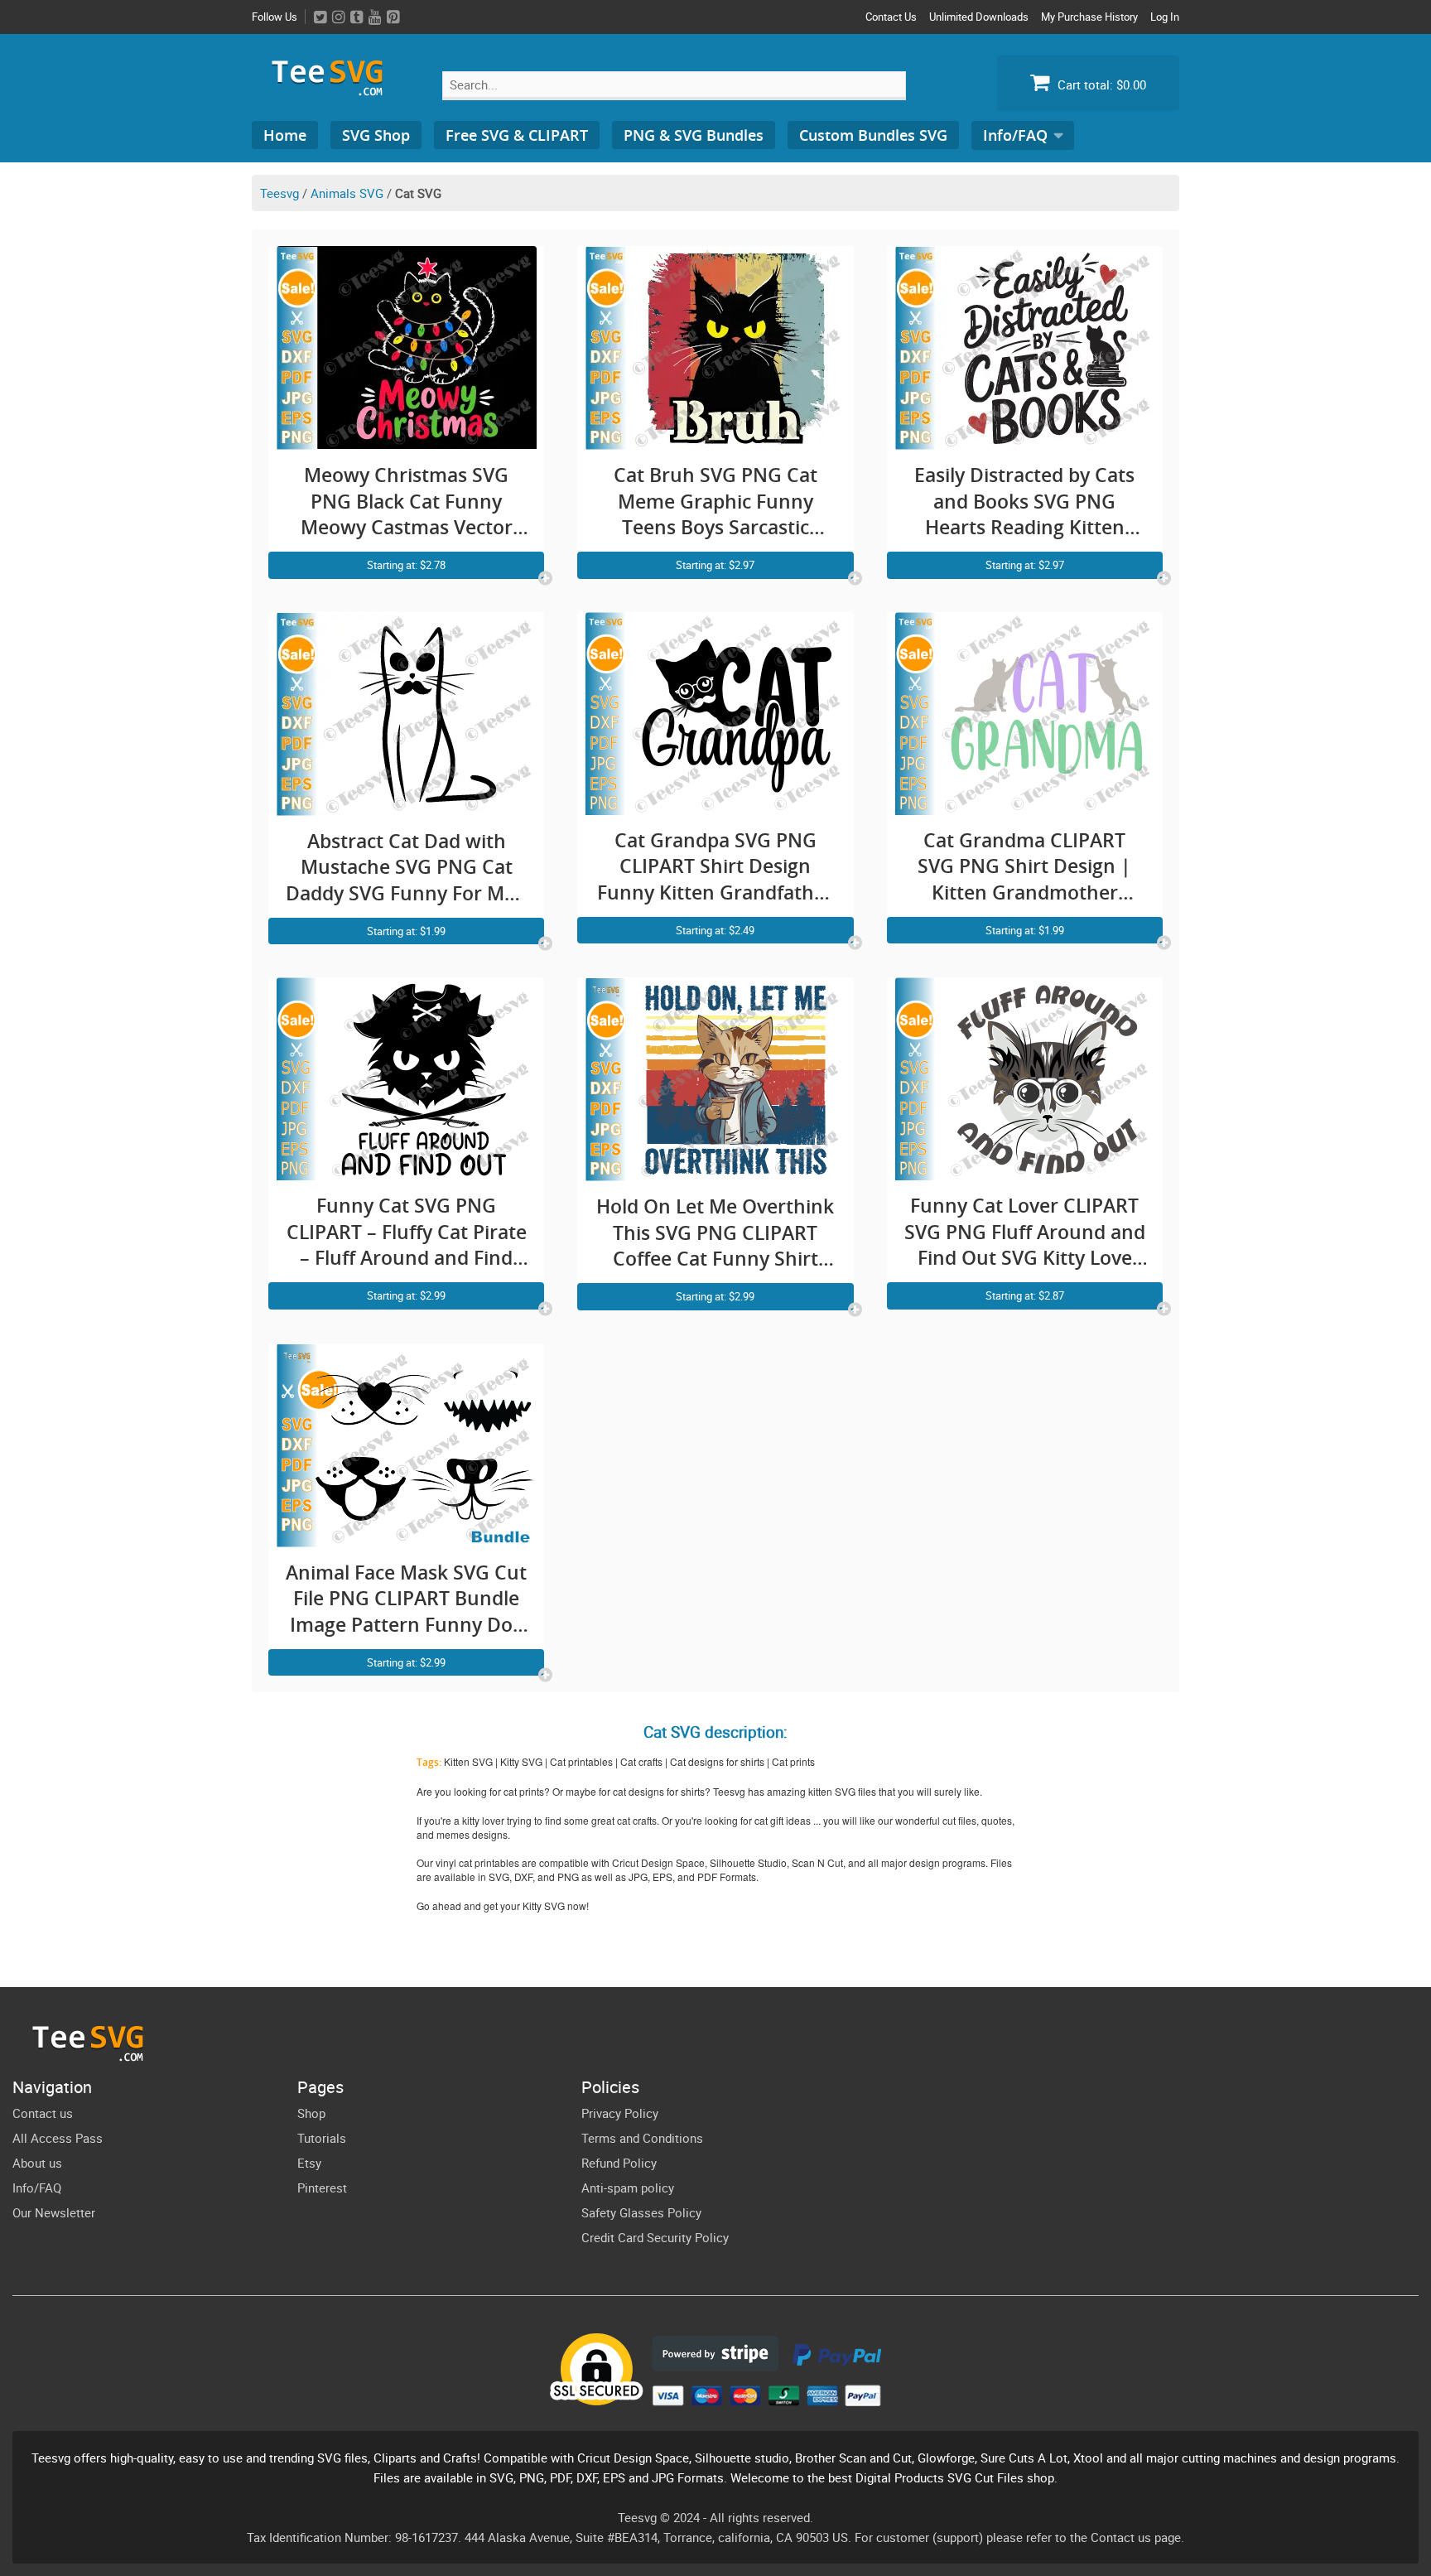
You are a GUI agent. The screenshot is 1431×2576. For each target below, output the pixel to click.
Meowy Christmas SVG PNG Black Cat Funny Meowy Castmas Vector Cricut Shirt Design (407, 502)
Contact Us (891, 17)
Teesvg (279, 193)
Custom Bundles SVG (873, 135)
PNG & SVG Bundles (694, 135)
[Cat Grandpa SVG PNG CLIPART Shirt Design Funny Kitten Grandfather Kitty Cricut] (715, 805)
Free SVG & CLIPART (517, 135)
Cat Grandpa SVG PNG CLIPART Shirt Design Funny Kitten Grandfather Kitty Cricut (715, 867)
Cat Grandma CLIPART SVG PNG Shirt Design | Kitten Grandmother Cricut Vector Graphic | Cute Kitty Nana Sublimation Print (1024, 867)
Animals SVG (347, 193)
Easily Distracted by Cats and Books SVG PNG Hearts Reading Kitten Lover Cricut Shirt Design (1025, 502)
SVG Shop (376, 135)
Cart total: (1100, 84)
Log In (1165, 17)
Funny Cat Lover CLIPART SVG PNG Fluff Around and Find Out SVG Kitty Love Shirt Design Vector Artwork (1025, 1232)
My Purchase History (1089, 17)
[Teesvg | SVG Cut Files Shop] (335, 89)
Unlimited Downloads (979, 17)
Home (285, 135)
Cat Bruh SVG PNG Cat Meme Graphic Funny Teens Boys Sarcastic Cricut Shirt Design (715, 502)
